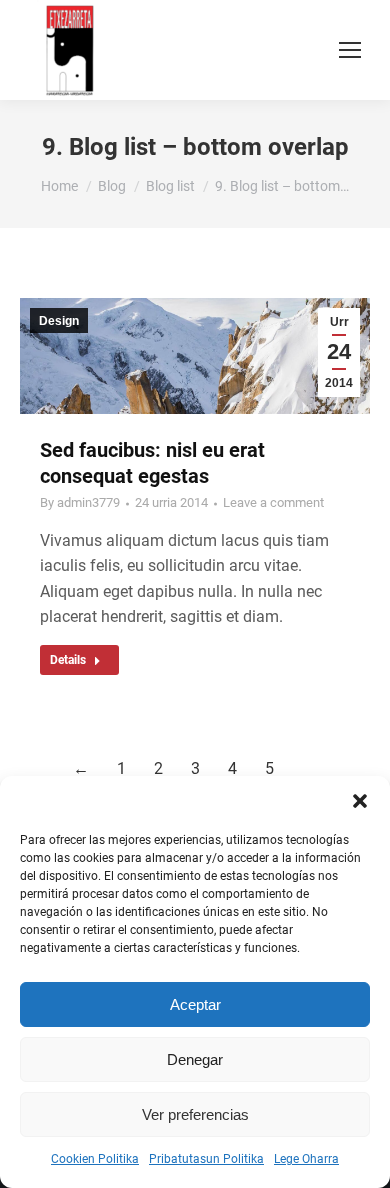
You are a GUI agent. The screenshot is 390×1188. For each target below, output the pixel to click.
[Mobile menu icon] (350, 50)
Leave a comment (273, 502)
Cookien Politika (95, 1159)
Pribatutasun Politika (206, 1159)
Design (59, 321)
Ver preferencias (195, 1114)
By (80, 502)
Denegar (195, 1059)
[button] (360, 801)
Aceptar (195, 1004)
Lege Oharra (306, 1159)
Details (68, 660)
